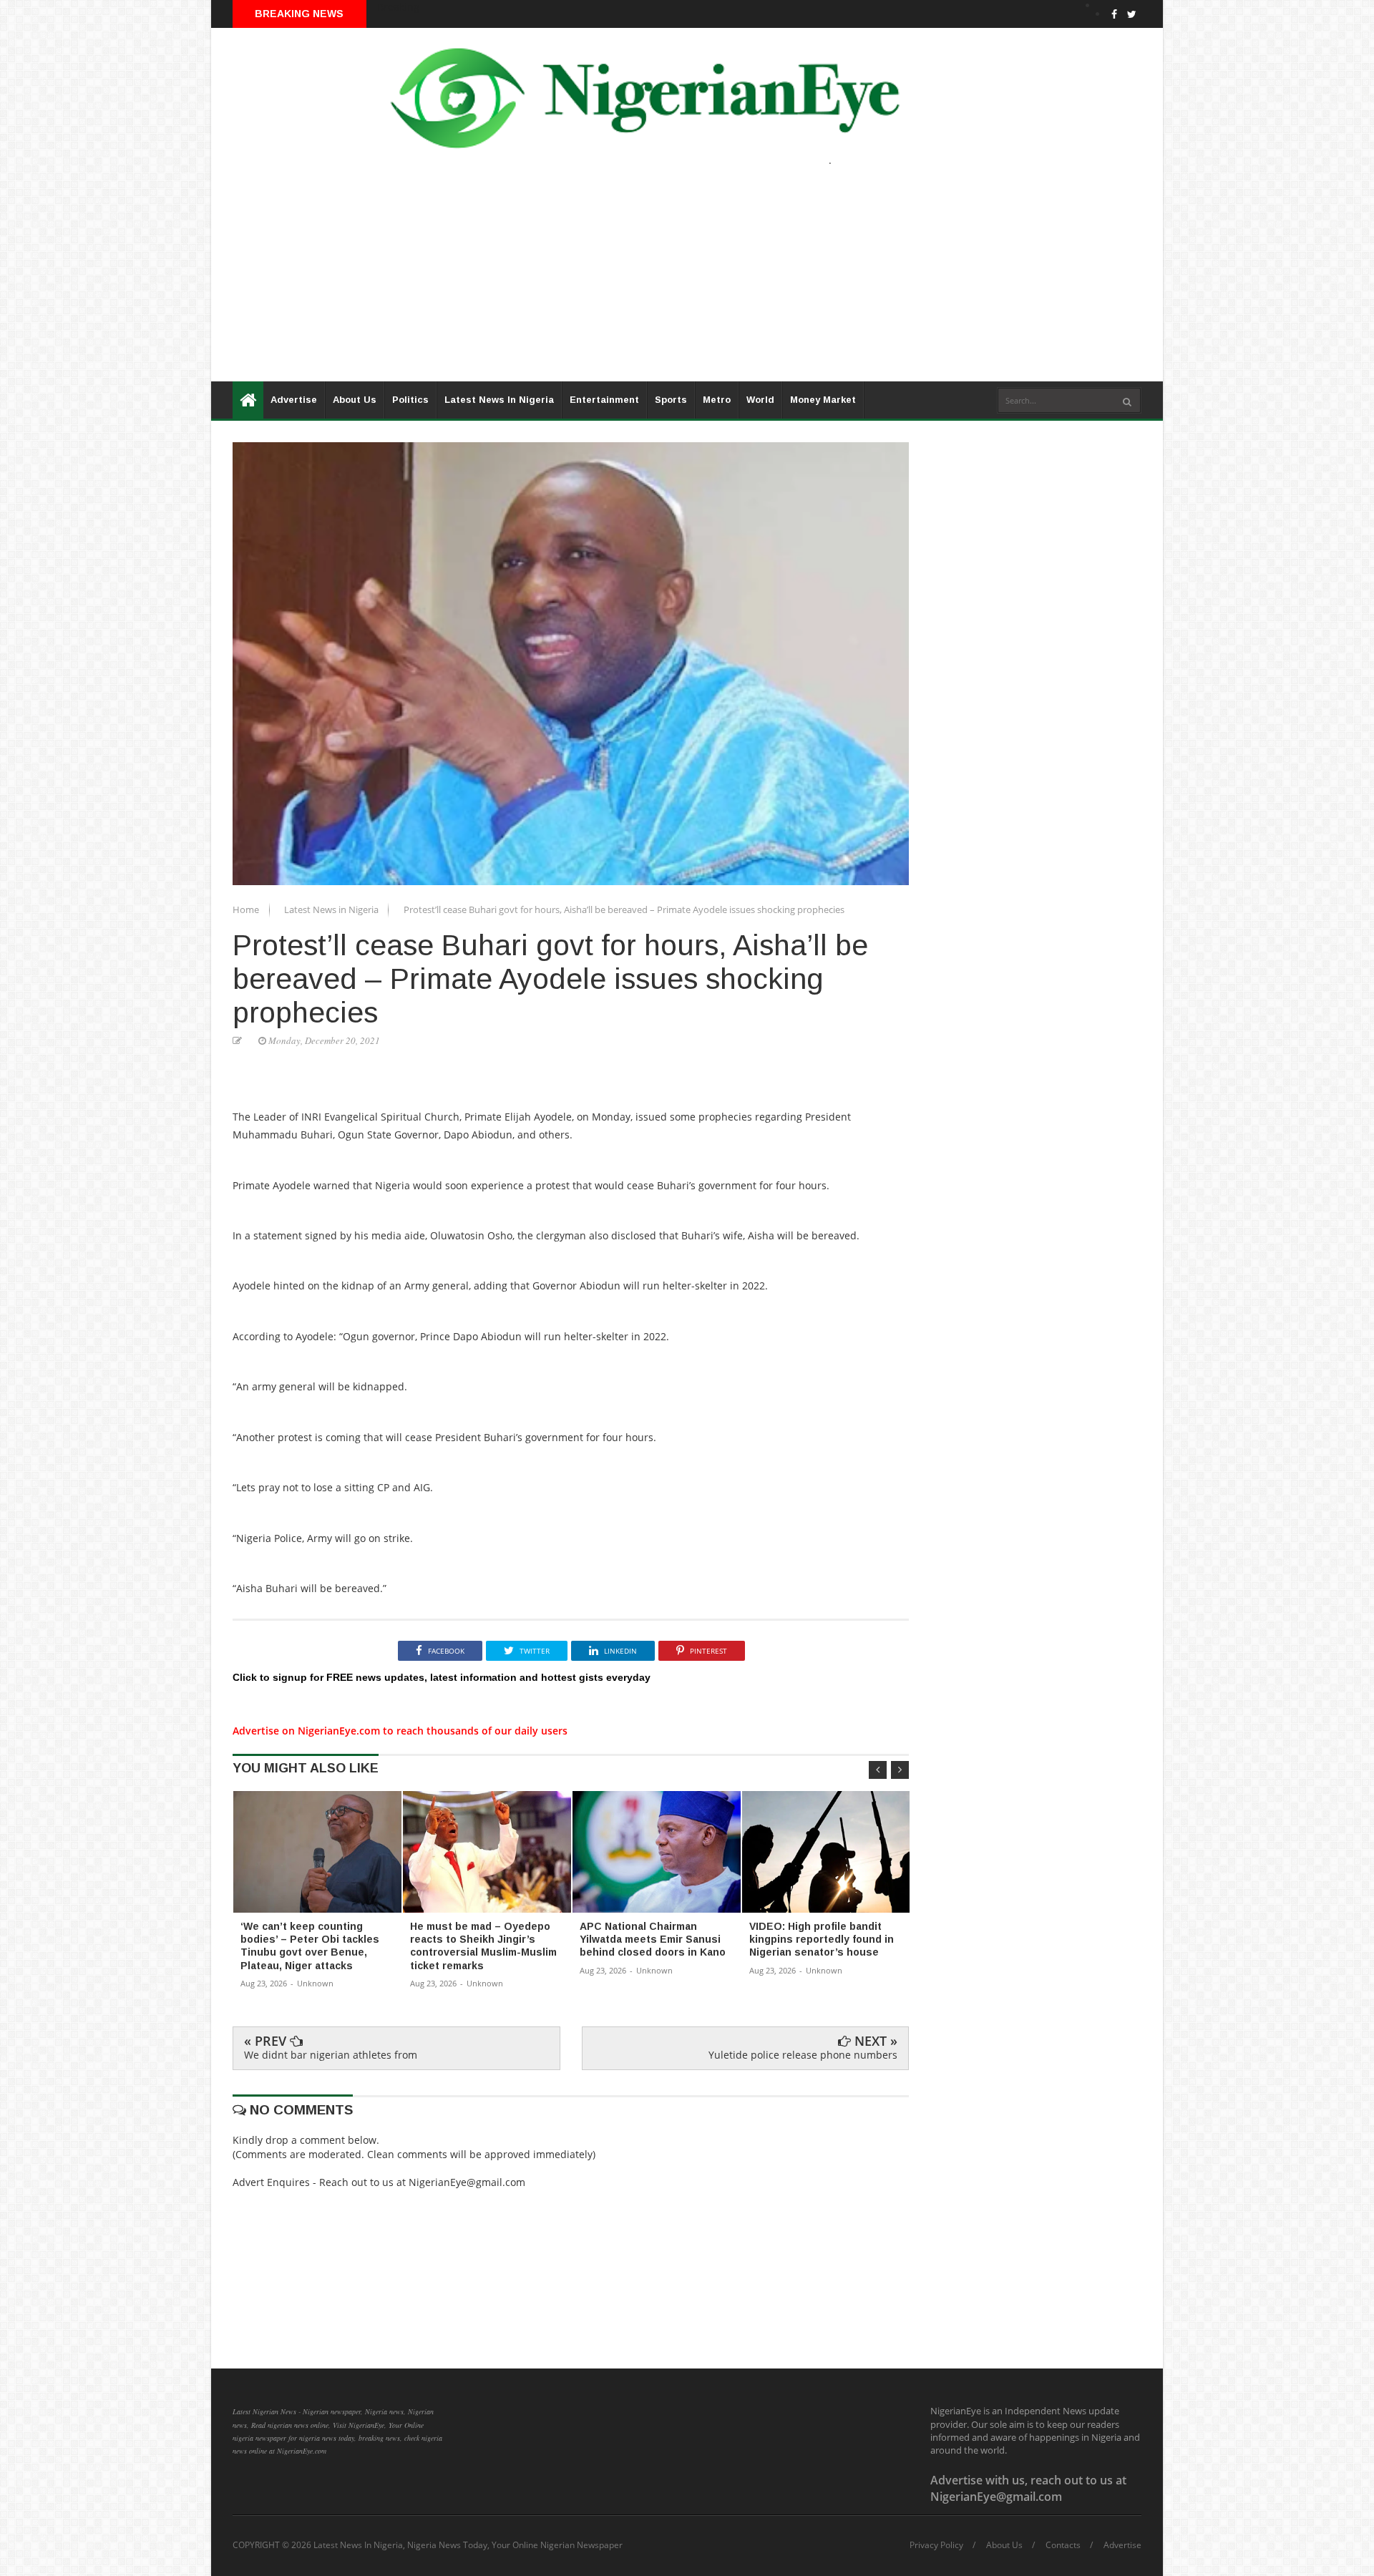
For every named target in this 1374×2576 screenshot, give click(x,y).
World (760, 400)
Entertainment (604, 400)
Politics (410, 400)
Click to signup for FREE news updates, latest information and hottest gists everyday (442, 1677)
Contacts (1063, 2545)
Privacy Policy (936, 2545)
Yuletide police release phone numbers (803, 2055)
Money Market (823, 400)
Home (247, 909)
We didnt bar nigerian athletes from (331, 2055)
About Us (355, 400)
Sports (671, 400)
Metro (717, 400)
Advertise (294, 400)
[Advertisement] (640, 281)
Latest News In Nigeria (499, 400)
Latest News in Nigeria (332, 909)
